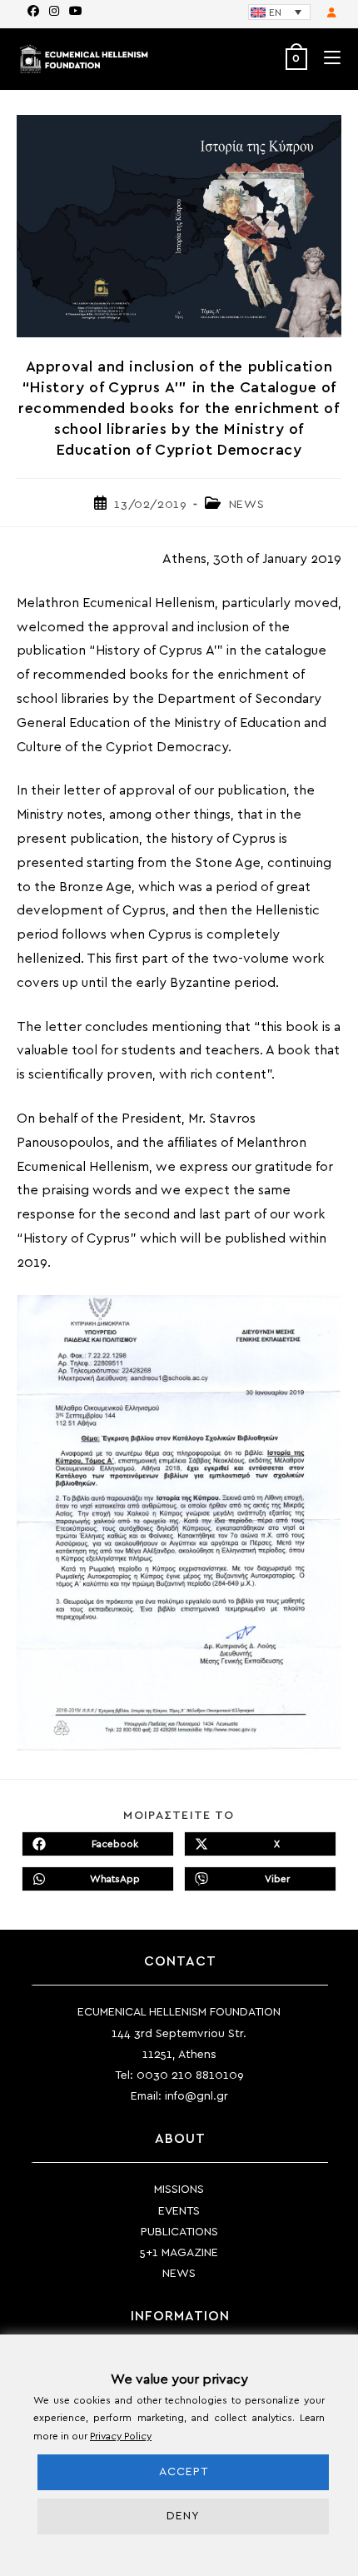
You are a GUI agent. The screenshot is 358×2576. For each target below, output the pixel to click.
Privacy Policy (121, 2436)
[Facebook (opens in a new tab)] (33, 12)
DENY (183, 2516)
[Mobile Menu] (326, 59)
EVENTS (179, 2211)
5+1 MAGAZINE (179, 2253)
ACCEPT (184, 2472)
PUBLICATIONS (179, 2232)
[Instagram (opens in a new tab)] (54, 12)
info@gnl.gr (196, 2096)
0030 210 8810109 (190, 2075)
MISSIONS (179, 2190)
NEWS (246, 505)
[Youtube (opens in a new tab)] (73, 12)
